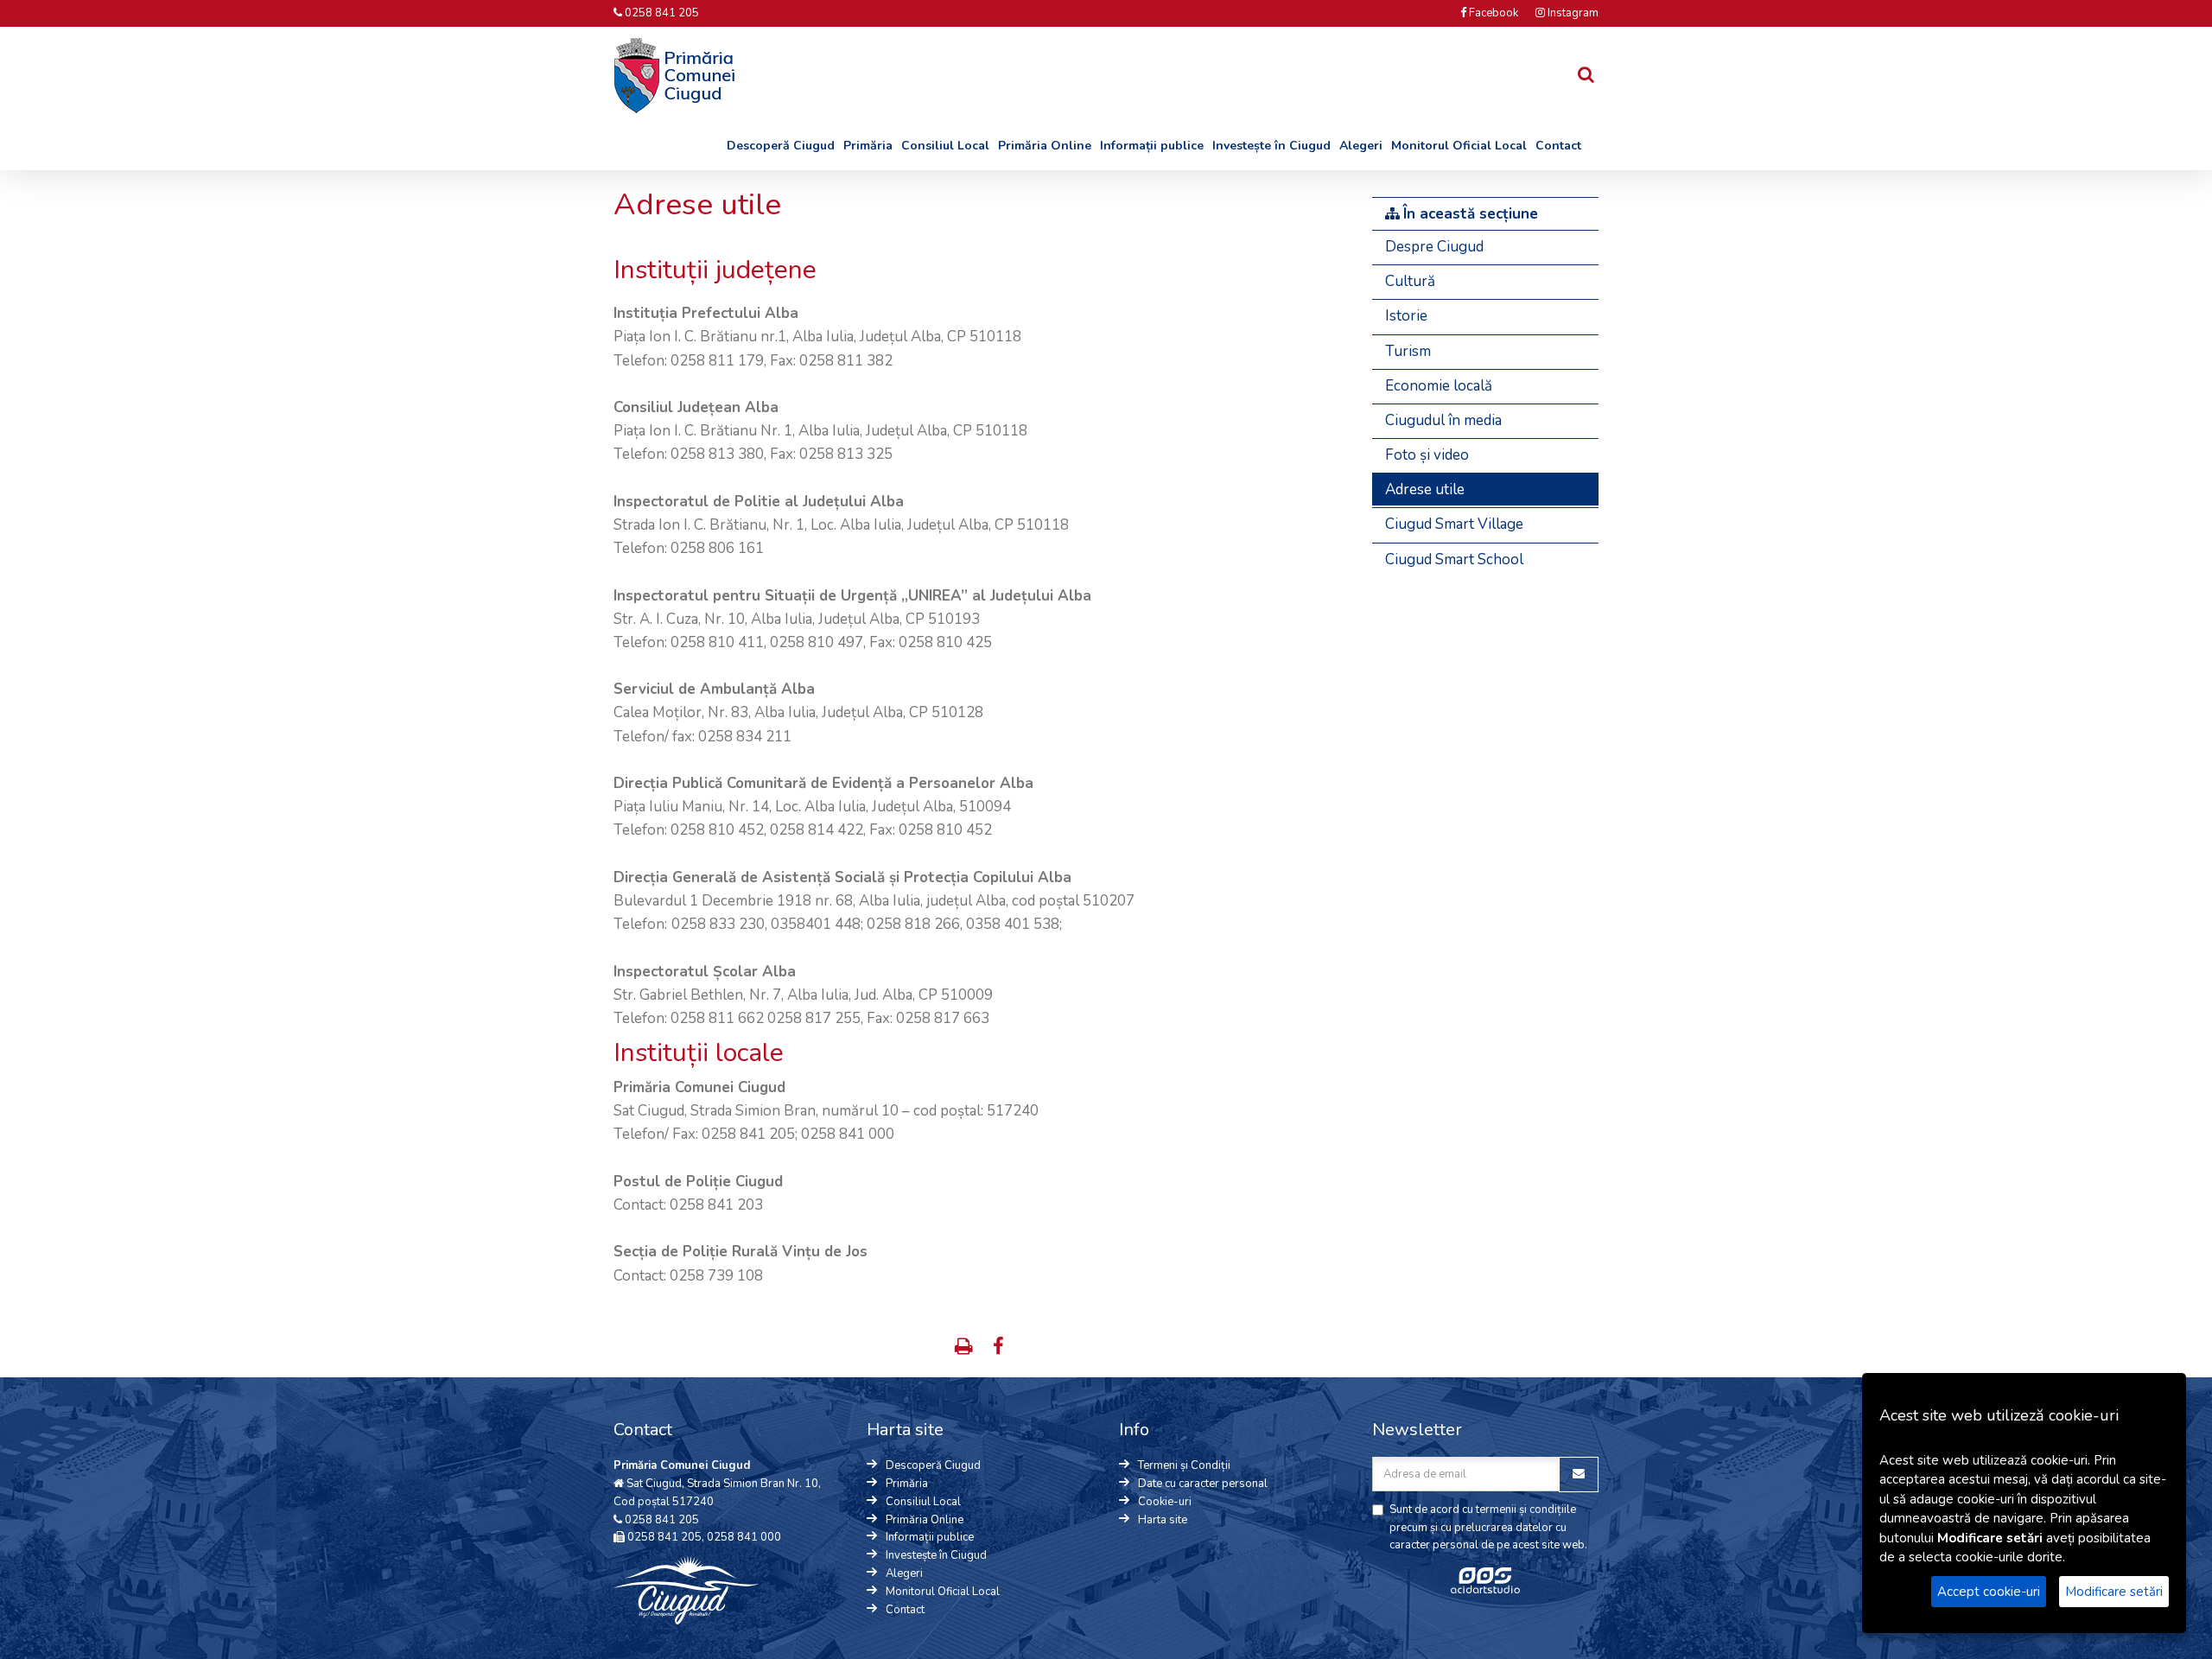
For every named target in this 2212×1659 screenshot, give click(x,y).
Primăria (868, 146)
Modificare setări (2114, 1592)
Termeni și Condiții (1184, 1465)
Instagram (1572, 13)
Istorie (1406, 316)
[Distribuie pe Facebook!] (998, 1348)
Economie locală (1439, 386)
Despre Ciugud (1434, 247)
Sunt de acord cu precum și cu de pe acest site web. (1488, 1528)
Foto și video (1427, 455)
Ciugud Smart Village (1454, 524)
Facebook (1492, 13)
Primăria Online (1045, 146)
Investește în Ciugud (1271, 146)
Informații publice (1152, 146)
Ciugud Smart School (1454, 559)
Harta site (1163, 1520)
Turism (1408, 351)
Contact (1558, 146)
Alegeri (1361, 146)
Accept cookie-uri (1989, 1592)
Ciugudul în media (1443, 420)
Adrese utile (1425, 489)
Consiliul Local (945, 146)
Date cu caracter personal (1203, 1484)
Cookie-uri (1165, 1502)
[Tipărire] (965, 1348)
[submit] (1579, 1475)
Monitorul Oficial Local (1459, 146)
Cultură (1410, 281)
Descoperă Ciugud (781, 146)
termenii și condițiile (1526, 1510)
